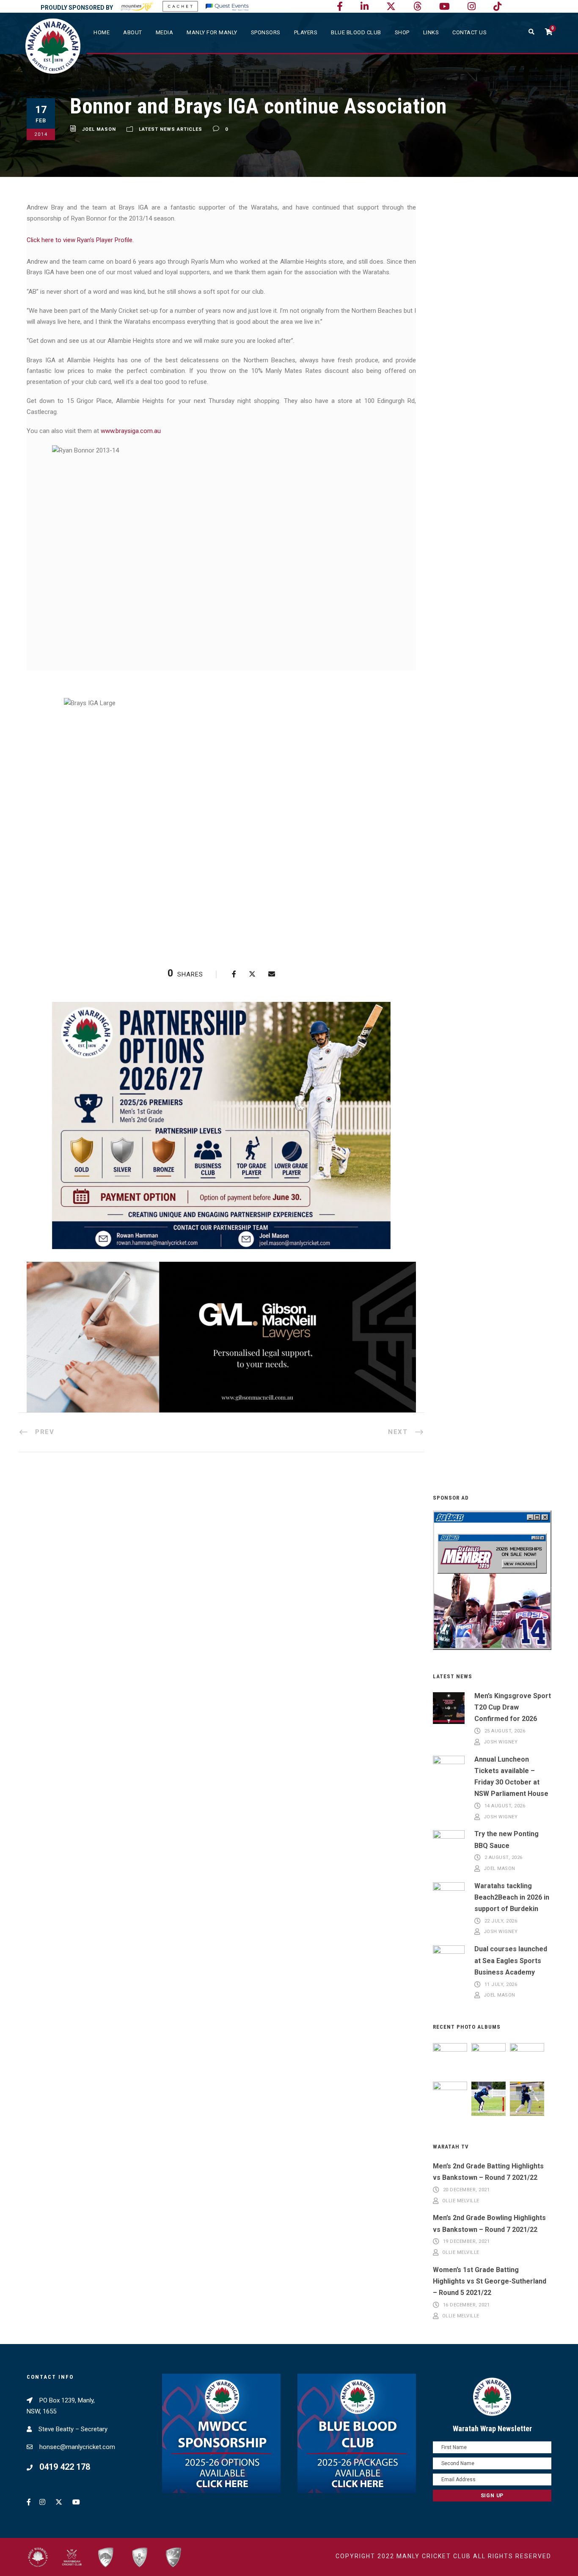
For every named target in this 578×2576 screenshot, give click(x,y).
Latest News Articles (171, 129)
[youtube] (445, 7)
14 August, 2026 (505, 1806)
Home (102, 32)
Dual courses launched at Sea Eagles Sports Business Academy (511, 1960)
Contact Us (469, 32)
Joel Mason (99, 129)
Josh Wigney (501, 1742)
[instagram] (472, 7)
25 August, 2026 (505, 1731)
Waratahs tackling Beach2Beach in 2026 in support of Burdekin (512, 1897)
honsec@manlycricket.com (77, 2447)
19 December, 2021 (467, 2242)
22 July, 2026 (501, 1921)
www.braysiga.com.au (131, 431)
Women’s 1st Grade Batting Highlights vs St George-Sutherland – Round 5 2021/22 (490, 2281)
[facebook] (340, 7)
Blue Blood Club (356, 32)
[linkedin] (365, 7)
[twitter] (391, 7)
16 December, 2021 (467, 2305)
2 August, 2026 (504, 1858)
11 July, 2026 (501, 1984)
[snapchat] (497, 7)
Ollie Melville (461, 2201)
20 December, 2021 (467, 2190)
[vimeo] (417, 7)
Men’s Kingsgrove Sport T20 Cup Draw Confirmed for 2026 (513, 1707)
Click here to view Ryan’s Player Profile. (80, 240)
